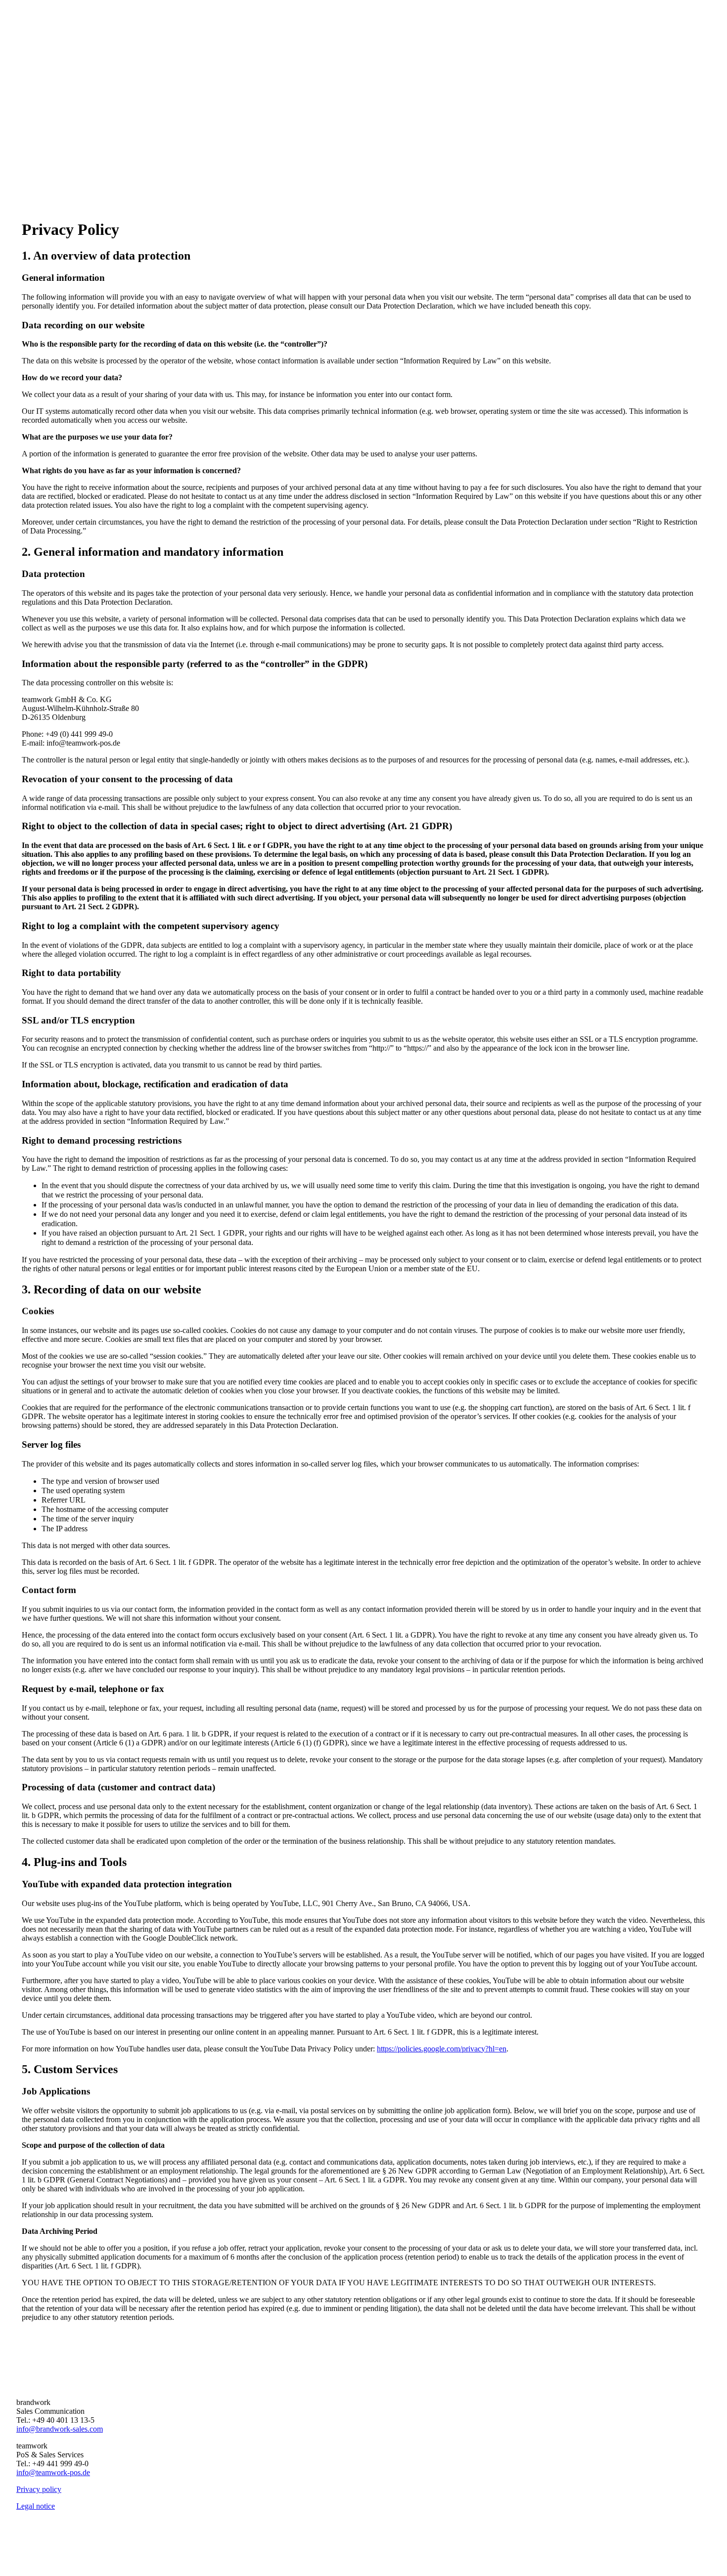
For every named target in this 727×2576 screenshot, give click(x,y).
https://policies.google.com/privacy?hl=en (442, 2049)
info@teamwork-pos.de (53, 2472)
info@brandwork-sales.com (60, 2429)
